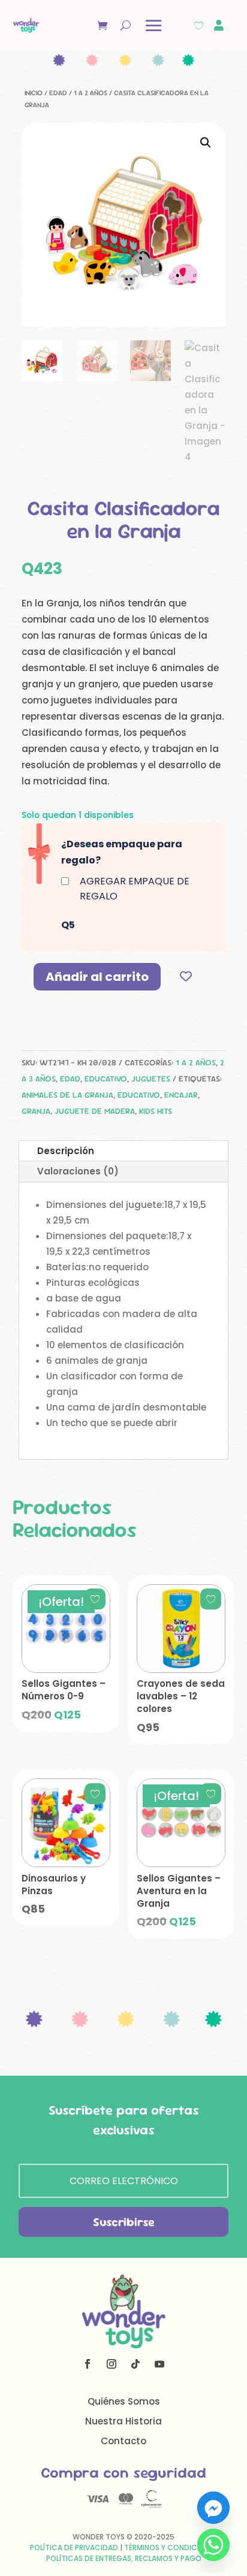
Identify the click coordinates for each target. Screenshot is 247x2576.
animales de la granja (67, 1095)
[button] (206, 143)
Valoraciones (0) (78, 1171)
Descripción (66, 1151)
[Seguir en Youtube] (159, 2364)
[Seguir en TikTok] (135, 2364)
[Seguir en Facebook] (88, 2364)
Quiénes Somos (124, 2401)
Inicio (34, 93)
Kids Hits (156, 1111)
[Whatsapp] (213, 2545)
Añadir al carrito (97, 977)
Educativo (106, 1079)
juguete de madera (95, 1111)
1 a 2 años (91, 93)
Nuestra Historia (123, 2421)
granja (36, 1111)
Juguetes (151, 1079)
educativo (139, 1095)
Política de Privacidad (74, 2548)
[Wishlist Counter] (199, 25)
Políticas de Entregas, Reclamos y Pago (124, 2558)
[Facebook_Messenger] (213, 2508)
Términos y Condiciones (171, 2548)
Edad (58, 93)
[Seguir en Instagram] (112, 2364)
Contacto (123, 2441)
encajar (181, 1095)
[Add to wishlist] (186, 976)
